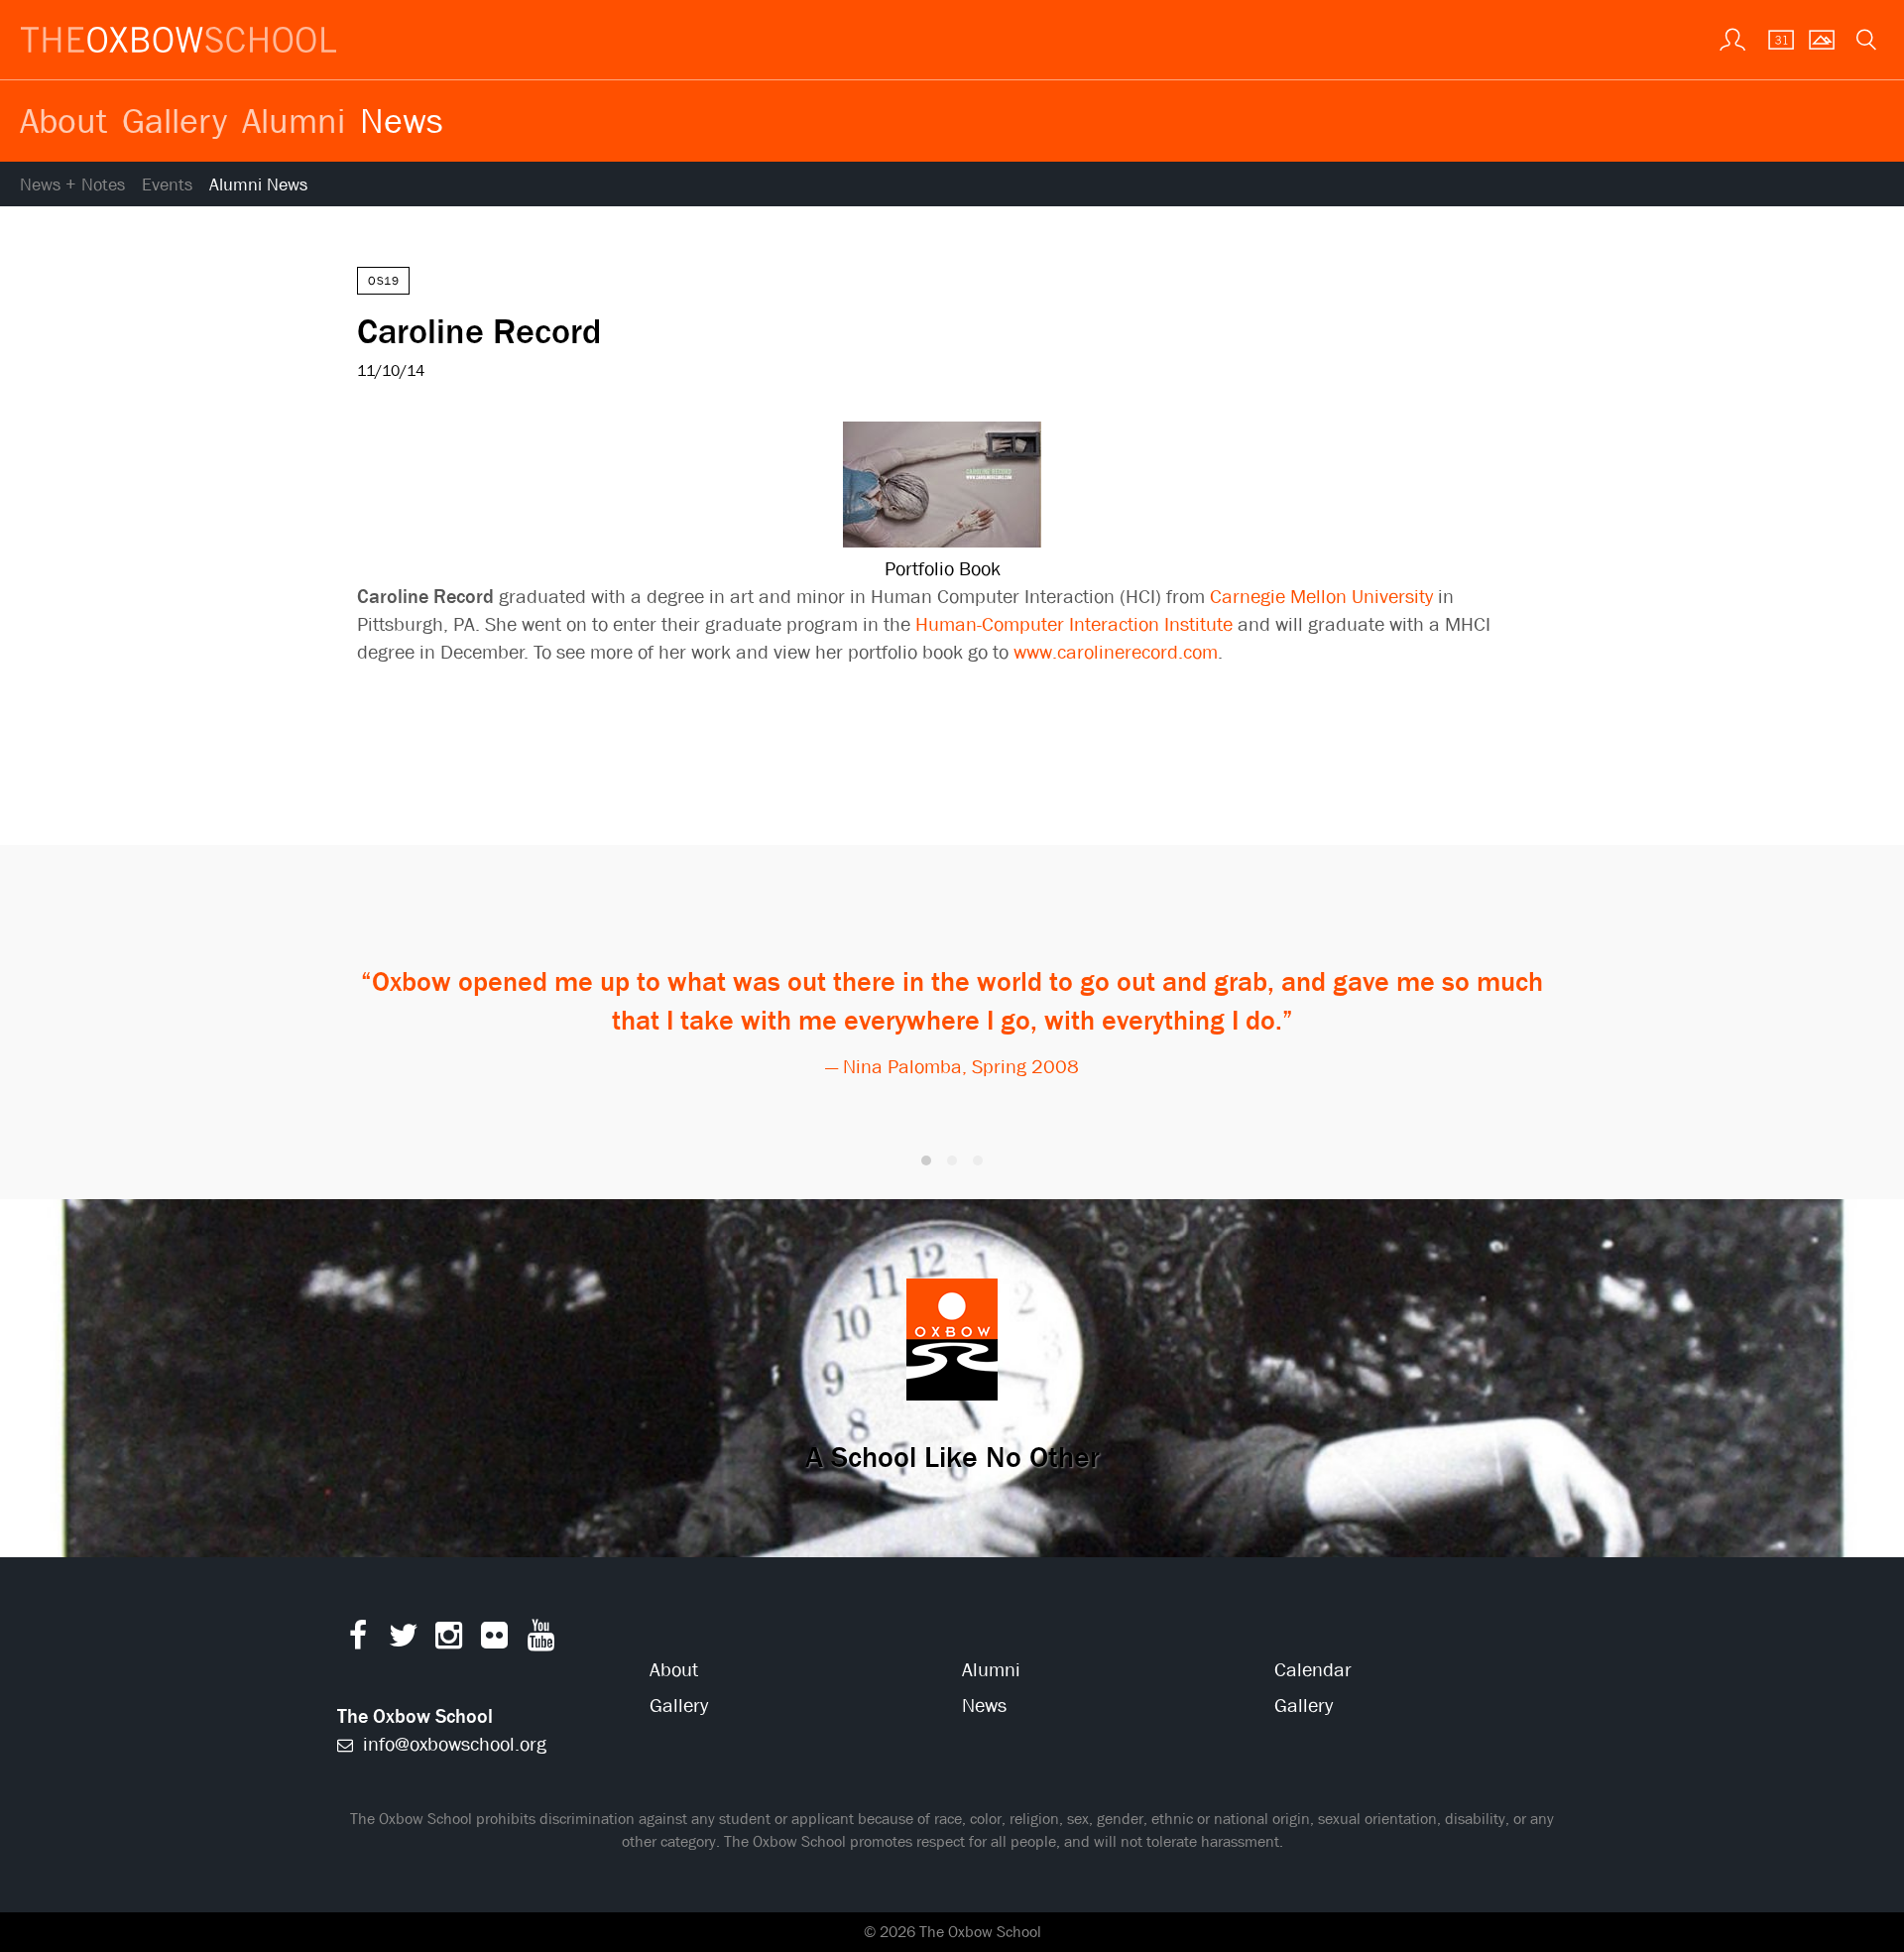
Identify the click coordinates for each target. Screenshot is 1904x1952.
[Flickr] (494, 1640)
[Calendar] (1775, 38)
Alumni (294, 120)
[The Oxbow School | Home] (178, 40)
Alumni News (258, 185)
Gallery (175, 120)
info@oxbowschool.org (452, 1744)
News (402, 120)
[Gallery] (1820, 38)
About (63, 120)
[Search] (1864, 38)
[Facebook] (357, 1640)
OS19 (383, 281)
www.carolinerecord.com (1116, 652)
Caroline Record (479, 330)
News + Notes (72, 185)
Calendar (1313, 1670)
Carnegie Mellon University (1321, 597)
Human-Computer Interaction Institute (1074, 624)
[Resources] (1730, 38)
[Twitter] (403, 1640)
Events (167, 185)
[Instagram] (449, 1640)
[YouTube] (541, 1640)
